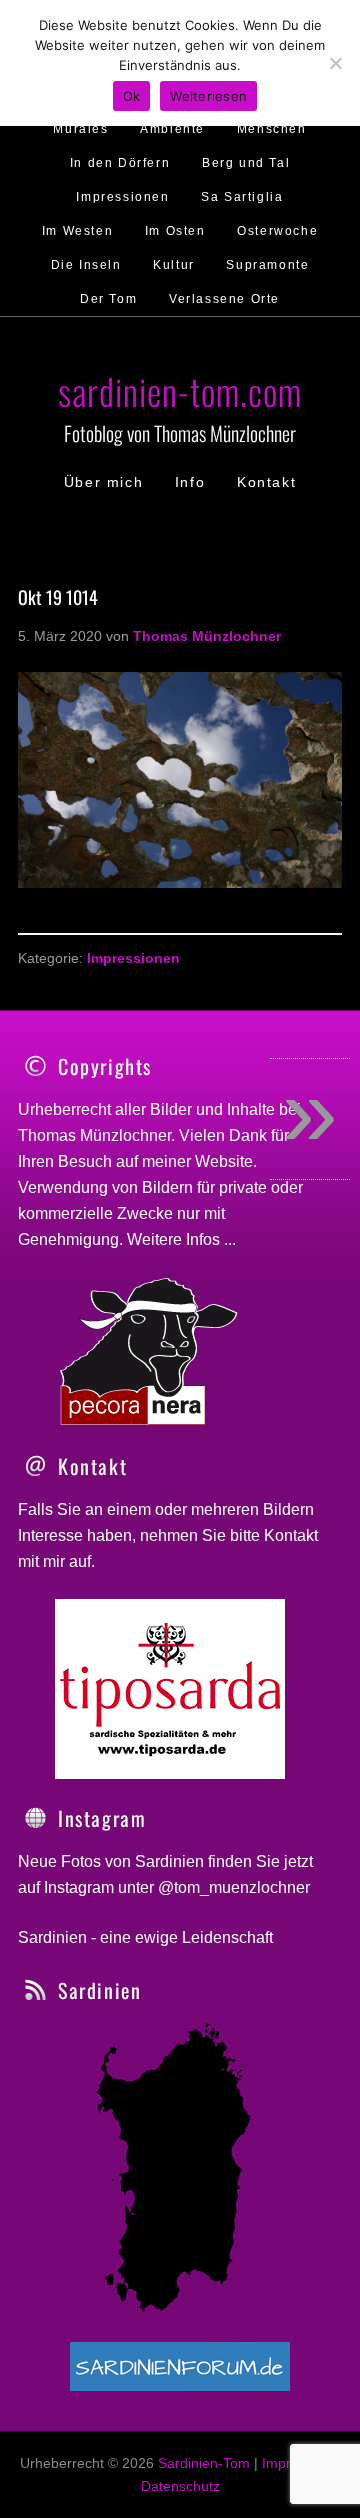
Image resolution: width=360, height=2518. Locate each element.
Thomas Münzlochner (94, 1135)
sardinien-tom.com (180, 390)
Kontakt (291, 1535)
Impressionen (133, 958)
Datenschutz (180, 2486)
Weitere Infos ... (181, 1239)
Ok (132, 96)
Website (224, 1161)
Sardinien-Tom (204, 2463)
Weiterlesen (208, 96)
